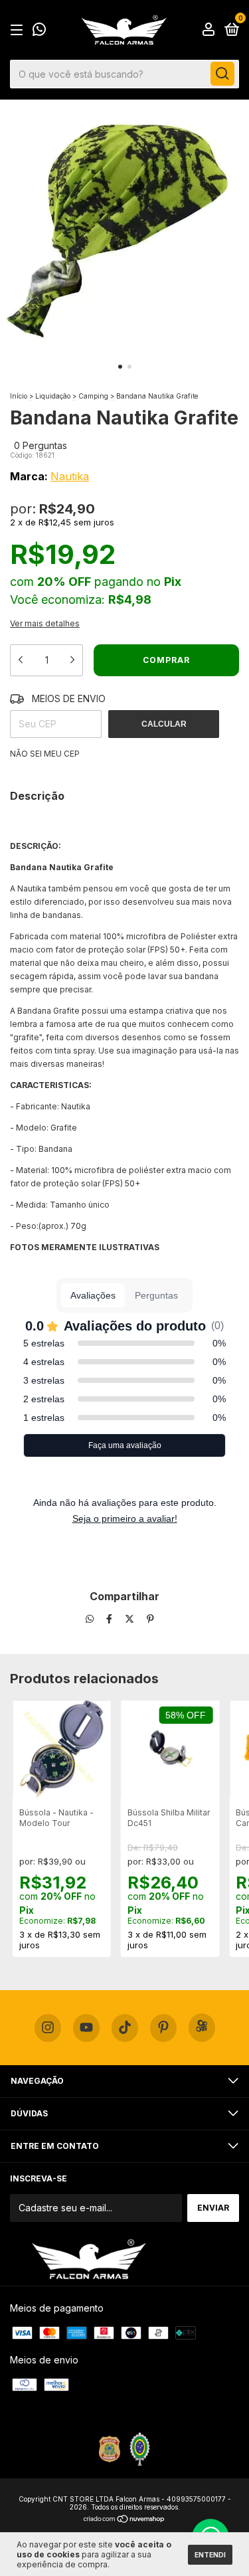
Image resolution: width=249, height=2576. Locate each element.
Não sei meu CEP (45, 754)
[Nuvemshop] (124, 2520)
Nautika (70, 476)
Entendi (210, 2555)
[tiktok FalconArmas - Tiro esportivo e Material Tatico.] (125, 2028)
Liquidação (53, 396)
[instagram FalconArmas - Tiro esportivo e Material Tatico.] (48, 2028)
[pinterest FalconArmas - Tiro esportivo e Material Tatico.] (163, 2028)
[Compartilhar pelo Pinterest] (150, 1619)
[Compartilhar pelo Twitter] (131, 1619)
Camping (93, 396)
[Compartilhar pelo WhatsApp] (90, 1619)
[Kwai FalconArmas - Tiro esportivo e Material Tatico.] (202, 2028)
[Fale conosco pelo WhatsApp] (39, 31)
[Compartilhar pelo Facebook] (111, 1619)
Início (19, 396)
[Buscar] (222, 74)
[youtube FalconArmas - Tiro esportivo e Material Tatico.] (86, 2028)
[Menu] (19, 30)
